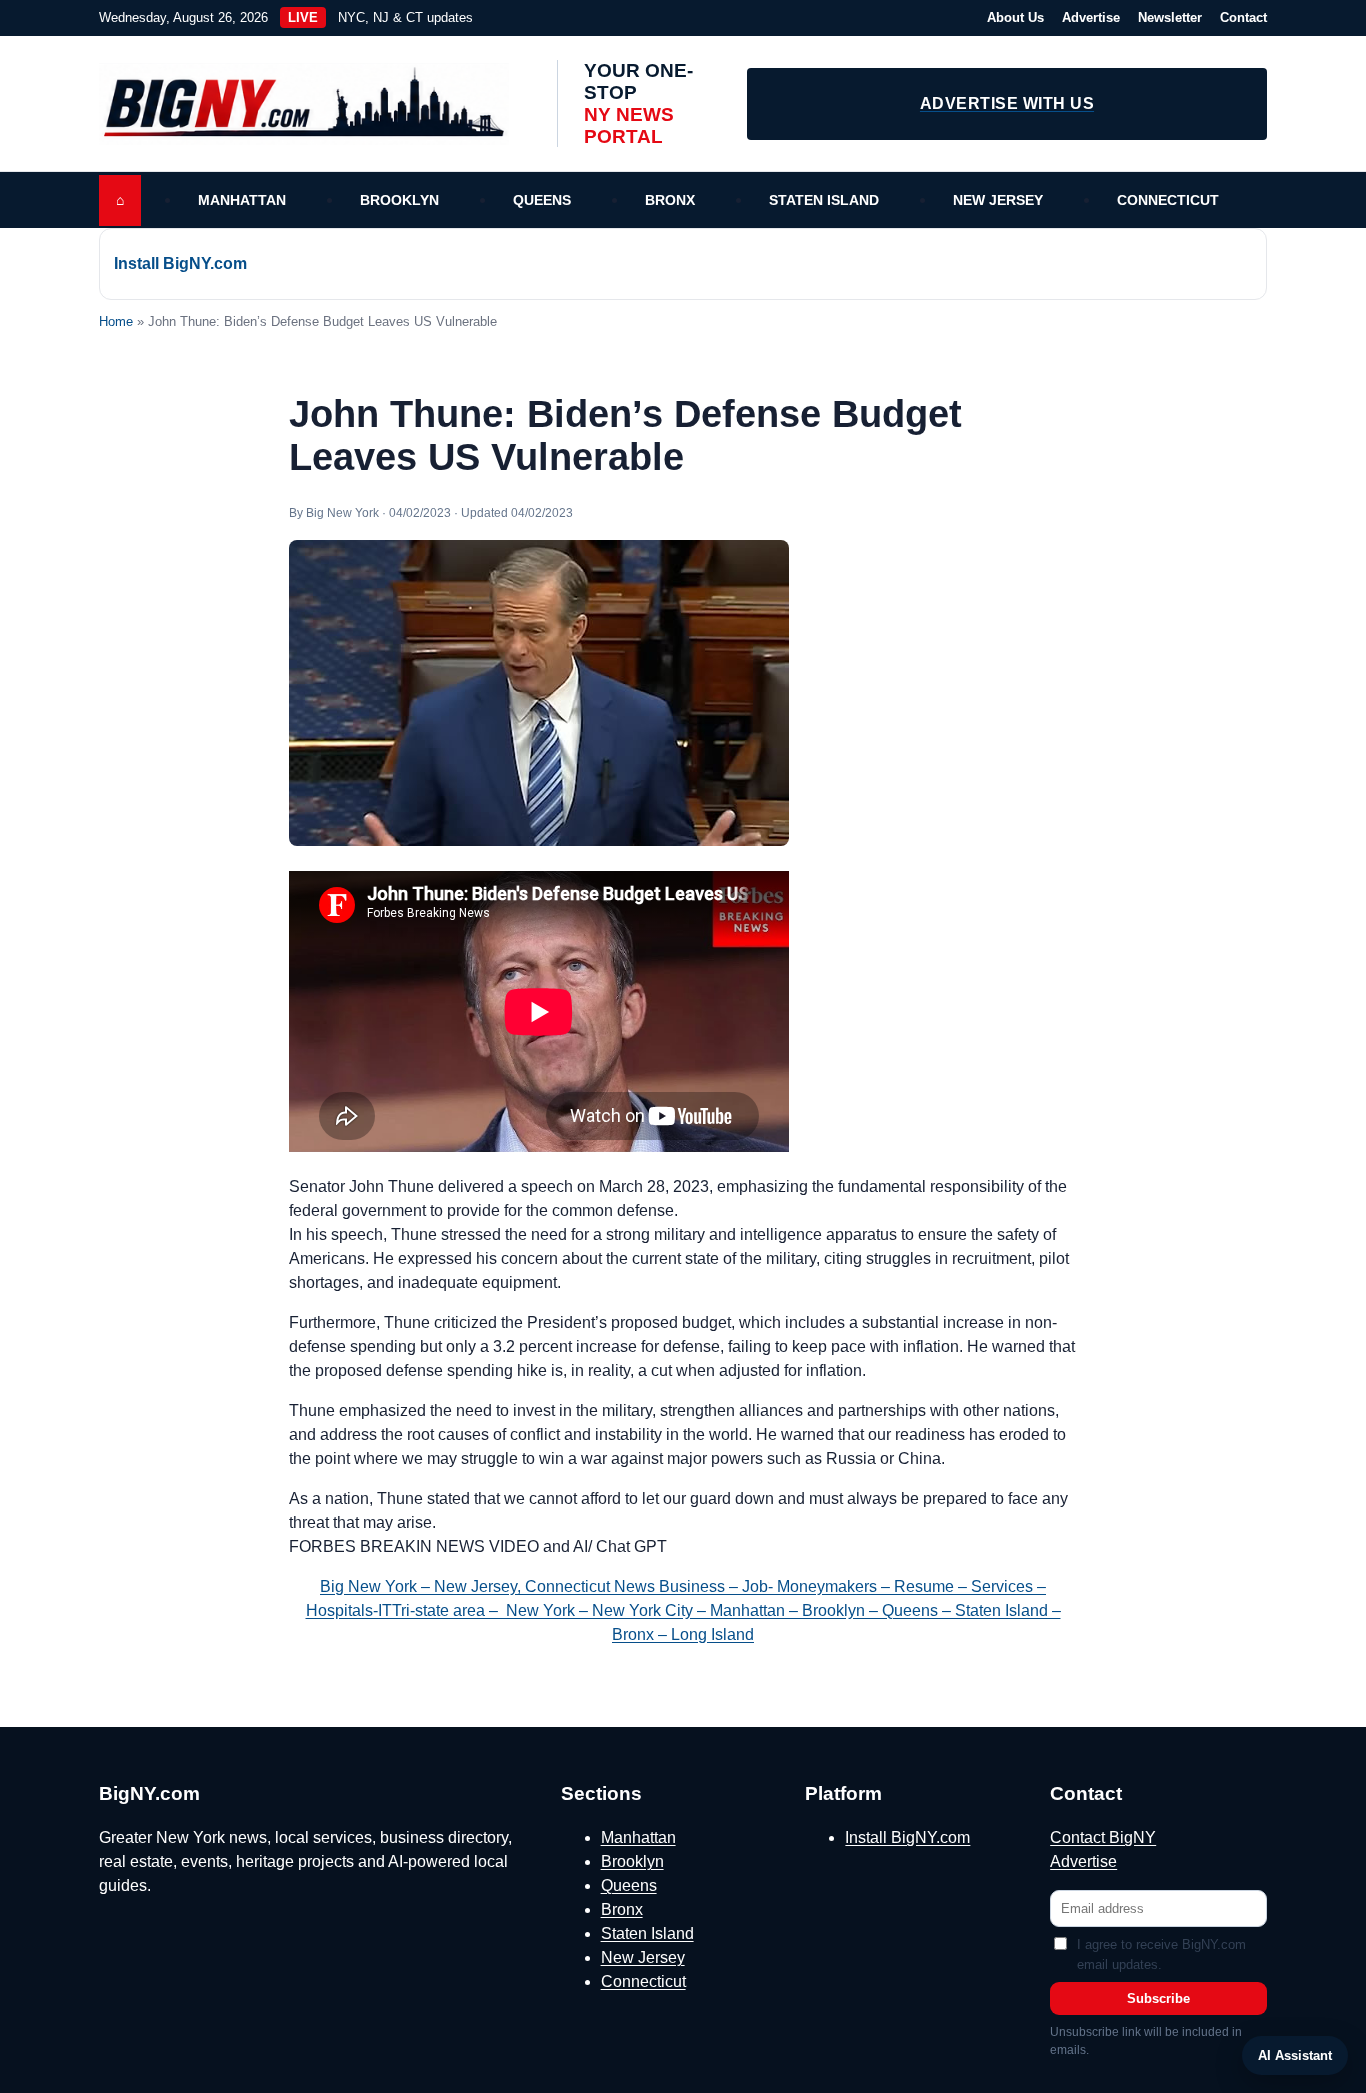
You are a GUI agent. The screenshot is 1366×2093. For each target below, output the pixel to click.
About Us (1015, 17)
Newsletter (1170, 17)
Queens (542, 200)
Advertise (1091, 17)
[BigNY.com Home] (314, 104)
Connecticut (1168, 200)
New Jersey (998, 200)
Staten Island (824, 200)
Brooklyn (399, 200)
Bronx (670, 200)
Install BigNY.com (180, 263)
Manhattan (242, 200)
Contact (1243, 17)
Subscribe (1158, 1998)
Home (116, 321)
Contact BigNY (1103, 1837)
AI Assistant (1295, 2055)
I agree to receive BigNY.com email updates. (1161, 1954)
